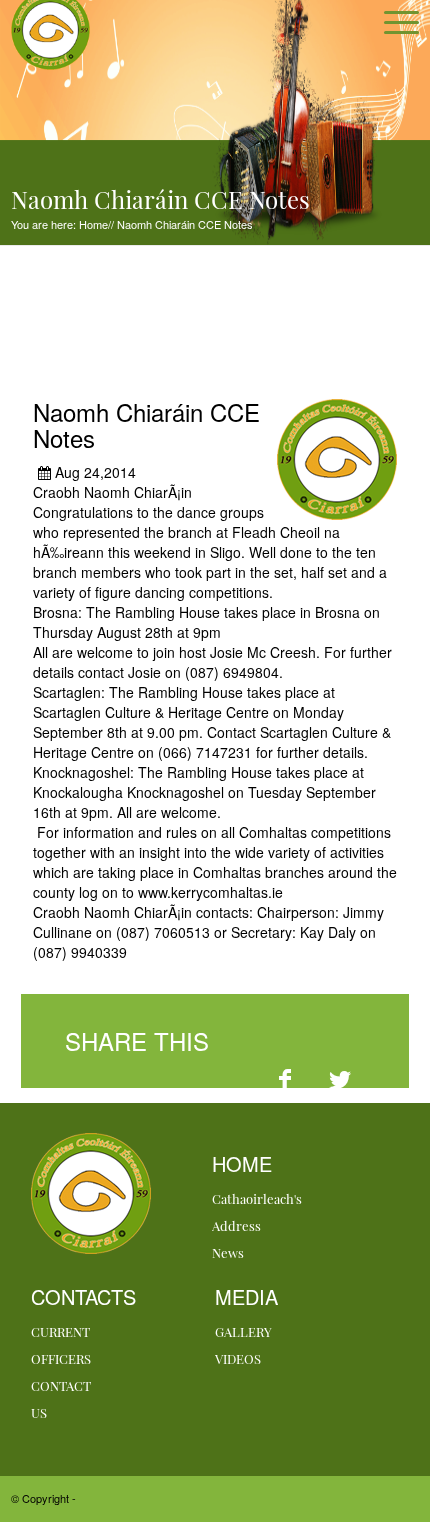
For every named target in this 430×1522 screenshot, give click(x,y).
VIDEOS (238, 1358)
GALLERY (243, 1331)
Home (92, 224)
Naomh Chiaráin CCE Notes (183, 224)
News (228, 1252)
